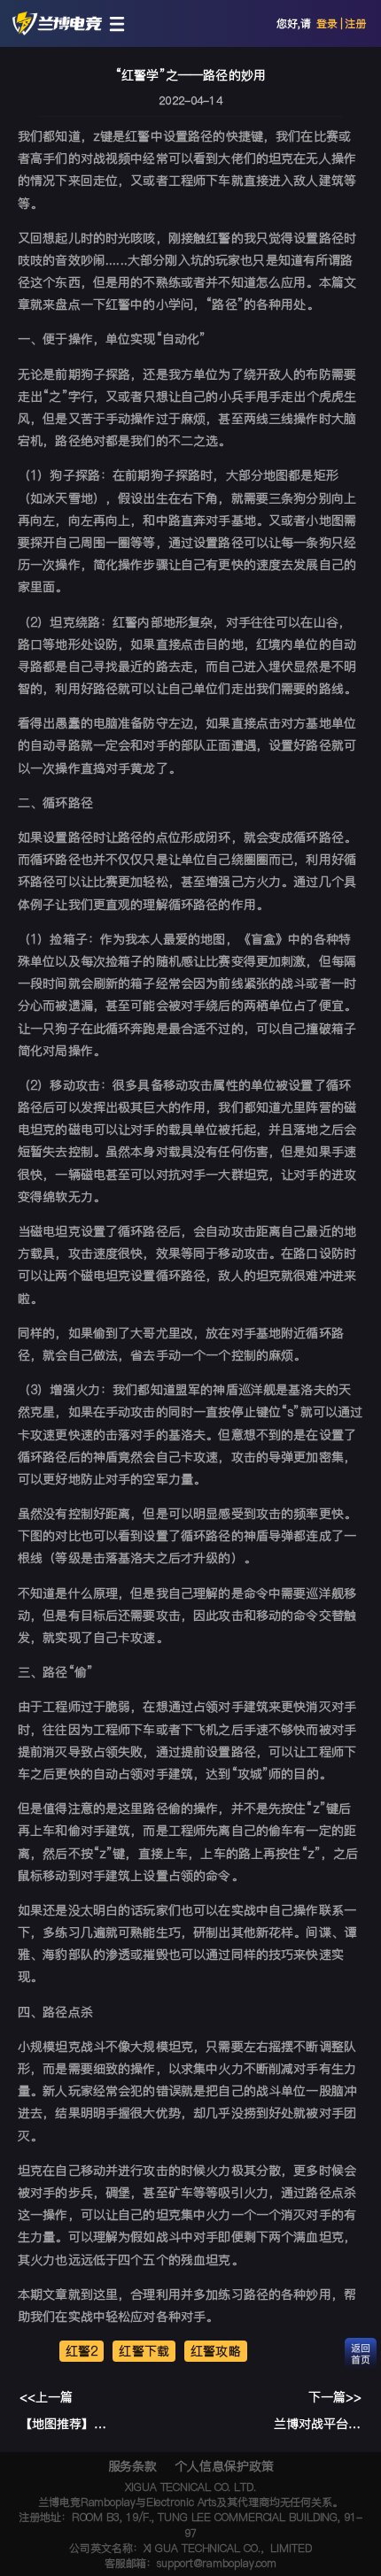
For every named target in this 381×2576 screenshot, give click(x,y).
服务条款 (133, 2466)
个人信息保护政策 (224, 2466)
